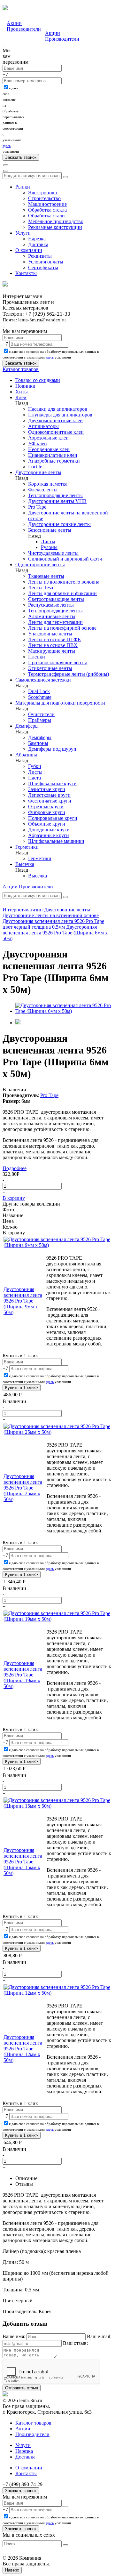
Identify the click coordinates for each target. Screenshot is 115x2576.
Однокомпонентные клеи (56, 432)
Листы (48, 541)
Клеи (21, 397)
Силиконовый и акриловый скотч (65, 559)
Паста (34, 778)
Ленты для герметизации (55, 622)
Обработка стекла (47, 210)
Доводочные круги (49, 830)
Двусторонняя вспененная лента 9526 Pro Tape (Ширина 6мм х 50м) (55, 933)
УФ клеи (38, 444)
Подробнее (15, 1168)
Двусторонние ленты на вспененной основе (51, 915)
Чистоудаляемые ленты (53, 553)
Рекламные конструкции (55, 227)
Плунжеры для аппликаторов (60, 415)
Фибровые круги (47, 812)
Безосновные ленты (50, 530)
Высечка (25, 864)
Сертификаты (43, 267)
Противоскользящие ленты (57, 662)
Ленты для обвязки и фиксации (62, 593)
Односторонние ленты (40, 565)
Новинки (25, 386)
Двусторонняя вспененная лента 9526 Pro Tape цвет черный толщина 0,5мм (53, 924)
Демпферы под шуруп (52, 749)
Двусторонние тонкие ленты (59, 524)
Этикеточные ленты (50, 668)
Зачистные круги (47, 789)
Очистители (41, 714)
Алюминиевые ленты (52, 616)
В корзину (14, 1198)
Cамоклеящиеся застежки (43, 680)
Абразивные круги (49, 835)
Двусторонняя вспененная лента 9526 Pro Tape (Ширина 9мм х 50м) (23, 1301)
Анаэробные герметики (54, 461)
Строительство (44, 198)
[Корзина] (6, 171)
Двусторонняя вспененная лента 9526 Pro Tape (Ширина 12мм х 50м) (23, 2049)
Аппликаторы (43, 426)
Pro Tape (37, 507)
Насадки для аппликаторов (58, 409)
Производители (24, 29)
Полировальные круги (53, 818)
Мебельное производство (56, 221)
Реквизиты (40, 256)
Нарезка (37, 239)
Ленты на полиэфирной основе (62, 628)
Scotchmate (40, 697)
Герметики (27, 847)
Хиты (22, 392)
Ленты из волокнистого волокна (64, 582)
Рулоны (49, 547)
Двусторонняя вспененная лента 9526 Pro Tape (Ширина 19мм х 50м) (23, 1675)
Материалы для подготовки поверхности (60, 703)
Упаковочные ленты (50, 634)
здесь (7, 146)
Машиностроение (47, 204)
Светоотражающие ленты (56, 599)
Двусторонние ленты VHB (57, 501)
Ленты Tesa (41, 588)
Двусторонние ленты (38, 472)
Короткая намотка (48, 484)
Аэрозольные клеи (48, 438)
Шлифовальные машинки (56, 841)
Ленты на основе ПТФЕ (54, 639)
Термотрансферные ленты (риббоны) (69, 674)
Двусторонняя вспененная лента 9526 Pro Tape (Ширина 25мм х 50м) (23, 1488)
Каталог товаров (21, 369)
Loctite (35, 467)
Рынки (23, 187)
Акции (14, 23)
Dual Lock (39, 691)
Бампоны (38, 743)
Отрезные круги (46, 807)
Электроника (42, 193)
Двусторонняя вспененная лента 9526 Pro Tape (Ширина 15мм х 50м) (23, 1862)
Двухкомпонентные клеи (55, 420)
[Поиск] (6, 165)
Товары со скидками (38, 380)
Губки (35, 766)
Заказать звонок (21, 2491)
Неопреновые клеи (49, 449)
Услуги (23, 233)
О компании (29, 250)
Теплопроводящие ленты (55, 495)
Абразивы (26, 755)
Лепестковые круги (49, 795)
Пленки (37, 657)
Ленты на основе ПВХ (53, 645)
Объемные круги (47, 824)
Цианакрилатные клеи (53, 455)
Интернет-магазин (23, 910)
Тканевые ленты (46, 576)
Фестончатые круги (50, 801)
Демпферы (27, 726)
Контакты (26, 273)
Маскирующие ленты (52, 651)
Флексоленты (43, 490)
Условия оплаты (46, 262)
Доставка (38, 244)
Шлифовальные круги (52, 783)
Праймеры (40, 720)
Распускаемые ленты (51, 605)
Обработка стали (46, 216)
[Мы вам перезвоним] (4, 46)
